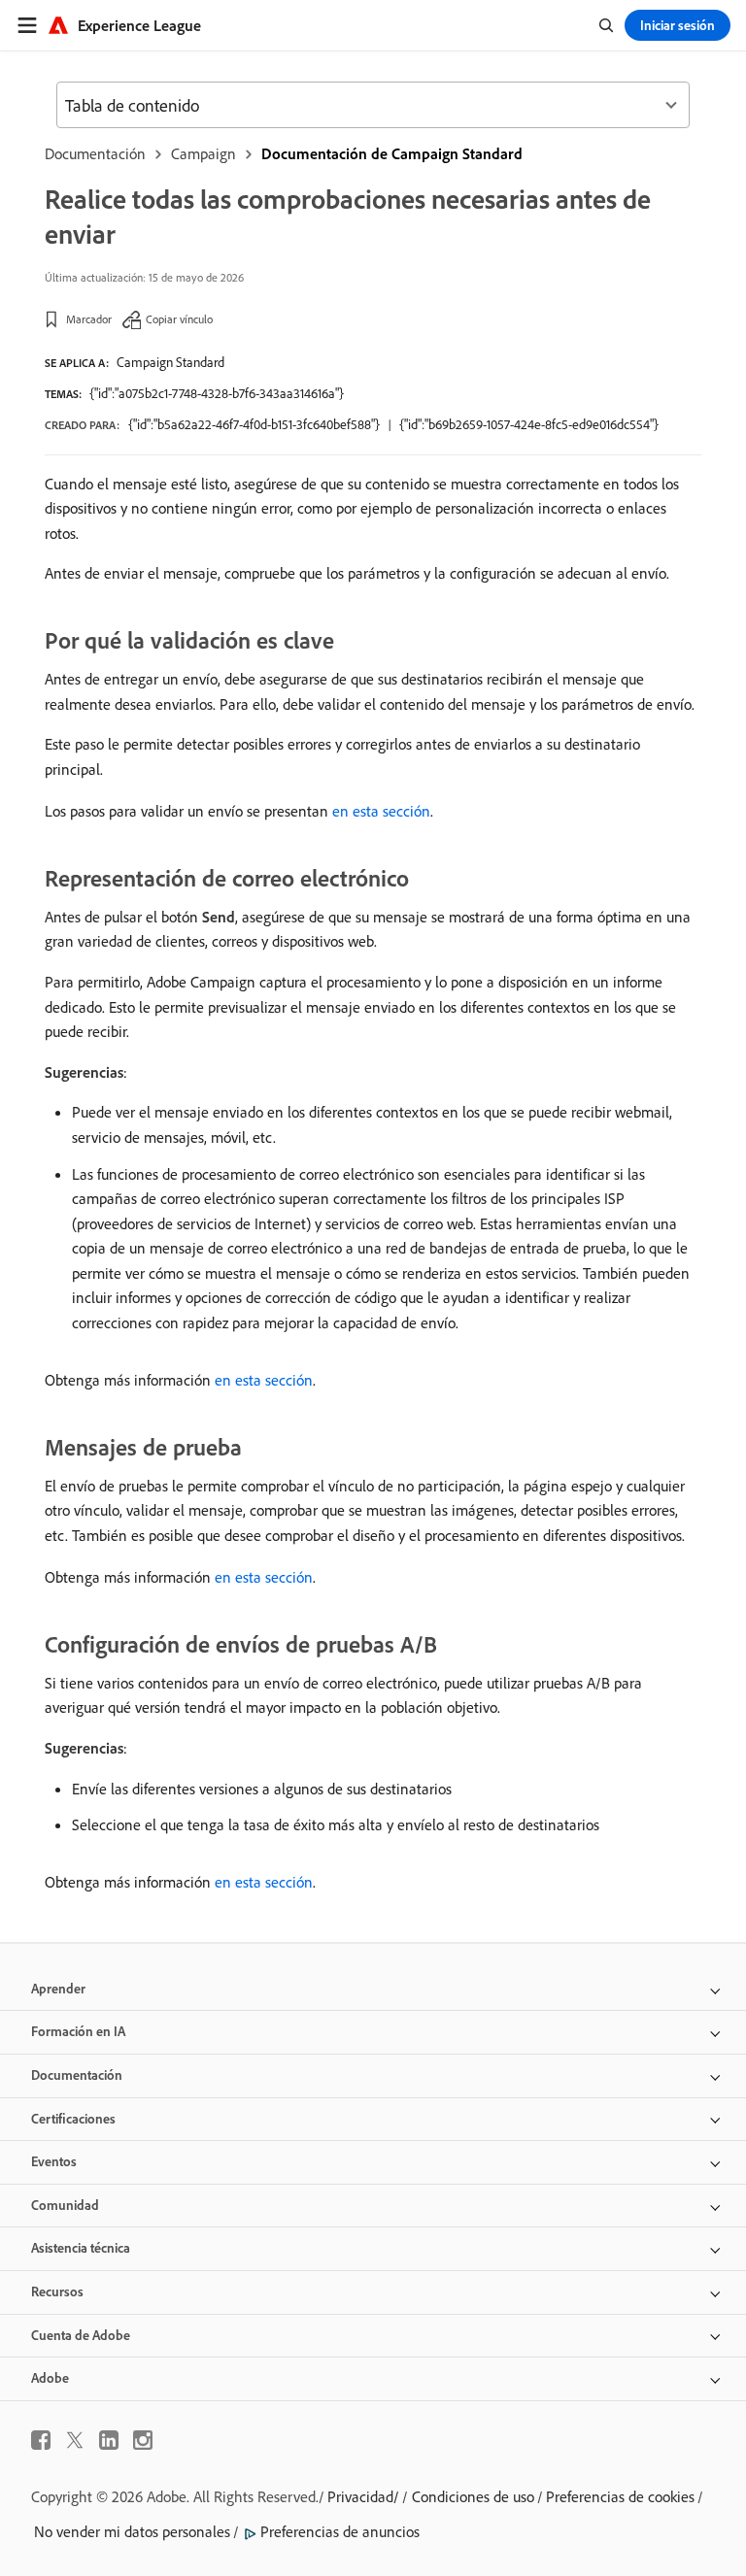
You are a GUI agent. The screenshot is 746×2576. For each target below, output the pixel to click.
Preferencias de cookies (620, 2496)
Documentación (95, 153)
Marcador (89, 319)
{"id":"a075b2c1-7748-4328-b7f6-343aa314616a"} (217, 393)
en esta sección (381, 811)
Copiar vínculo (179, 319)
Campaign (203, 153)
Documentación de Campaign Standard (392, 153)
